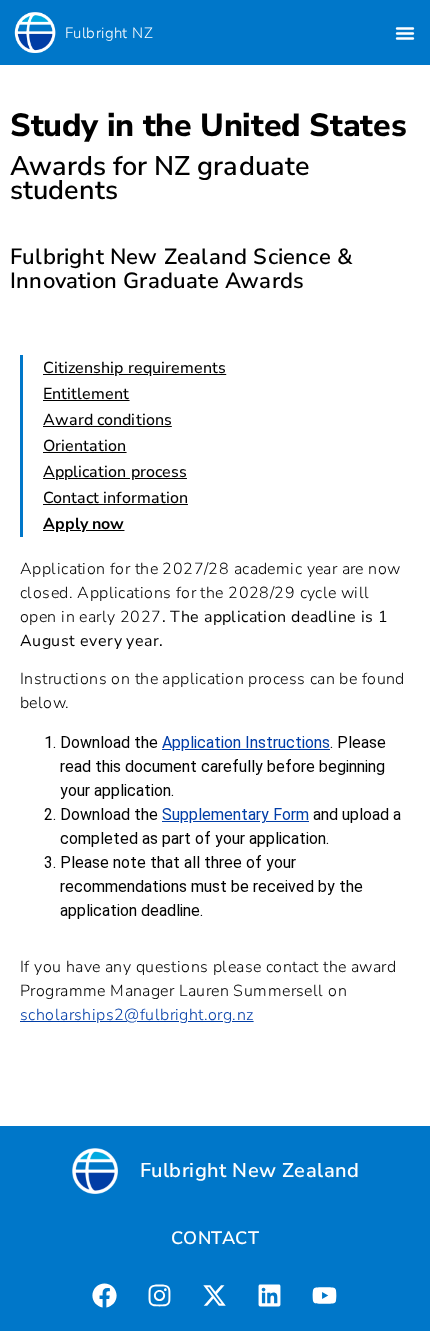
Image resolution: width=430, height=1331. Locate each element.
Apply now (83, 524)
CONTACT (215, 1238)
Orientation (85, 446)
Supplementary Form (235, 814)
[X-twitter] (215, 1296)
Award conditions (107, 420)
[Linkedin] (270, 1296)
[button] (405, 33)
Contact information (115, 498)
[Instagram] (160, 1296)
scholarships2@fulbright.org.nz (137, 1015)
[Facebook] (105, 1296)
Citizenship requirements (134, 368)
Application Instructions (246, 742)
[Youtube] (325, 1296)
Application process (115, 472)
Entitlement (86, 394)
